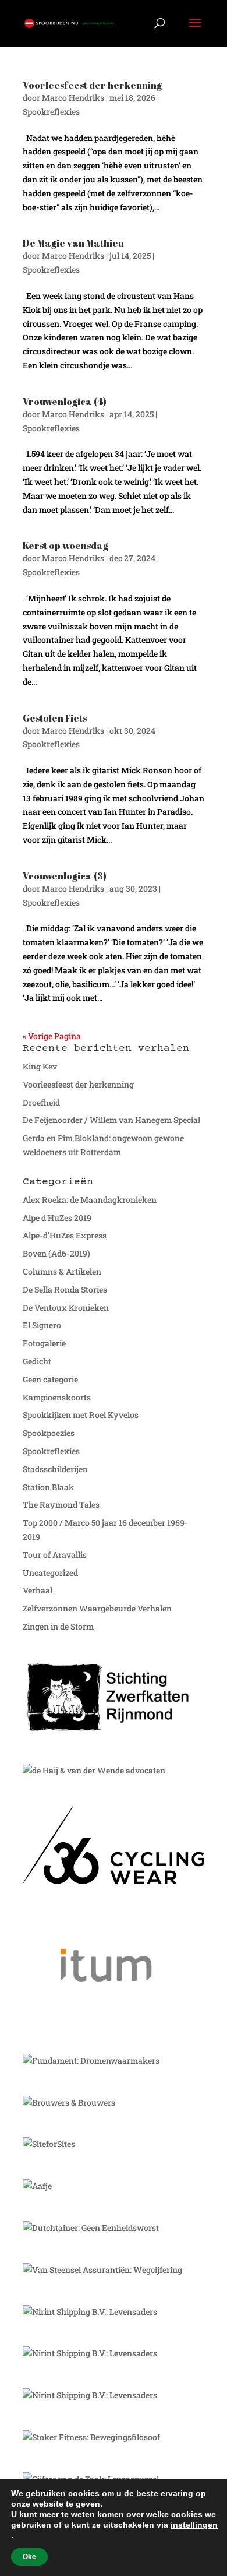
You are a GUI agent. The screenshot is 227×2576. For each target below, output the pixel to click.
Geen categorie (50, 1379)
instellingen (194, 2525)
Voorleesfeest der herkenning (92, 85)
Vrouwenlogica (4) (65, 402)
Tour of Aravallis (55, 1555)
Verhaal (38, 1590)
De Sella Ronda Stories (65, 1289)
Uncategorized (50, 1573)
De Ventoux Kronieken (66, 1308)
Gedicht (37, 1361)
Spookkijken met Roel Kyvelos (81, 1415)
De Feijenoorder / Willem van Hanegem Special (111, 1120)
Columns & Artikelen (62, 1271)
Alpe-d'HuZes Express (65, 1235)
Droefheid (41, 1102)
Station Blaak (48, 1487)
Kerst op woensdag (65, 546)
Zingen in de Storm (58, 1626)
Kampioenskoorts (57, 1397)
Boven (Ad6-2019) (56, 1253)
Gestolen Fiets (55, 718)
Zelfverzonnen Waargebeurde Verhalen (97, 1608)
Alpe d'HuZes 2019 (57, 1218)
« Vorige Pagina (52, 1036)
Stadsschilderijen (55, 1469)
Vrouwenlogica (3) (65, 876)
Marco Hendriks (73, 98)
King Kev (40, 1066)
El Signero (42, 1325)
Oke (29, 2557)
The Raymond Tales (61, 1505)
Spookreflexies (51, 112)
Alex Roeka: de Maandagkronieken (90, 1200)
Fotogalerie (44, 1343)
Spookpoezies (49, 1433)
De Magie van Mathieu (73, 243)
